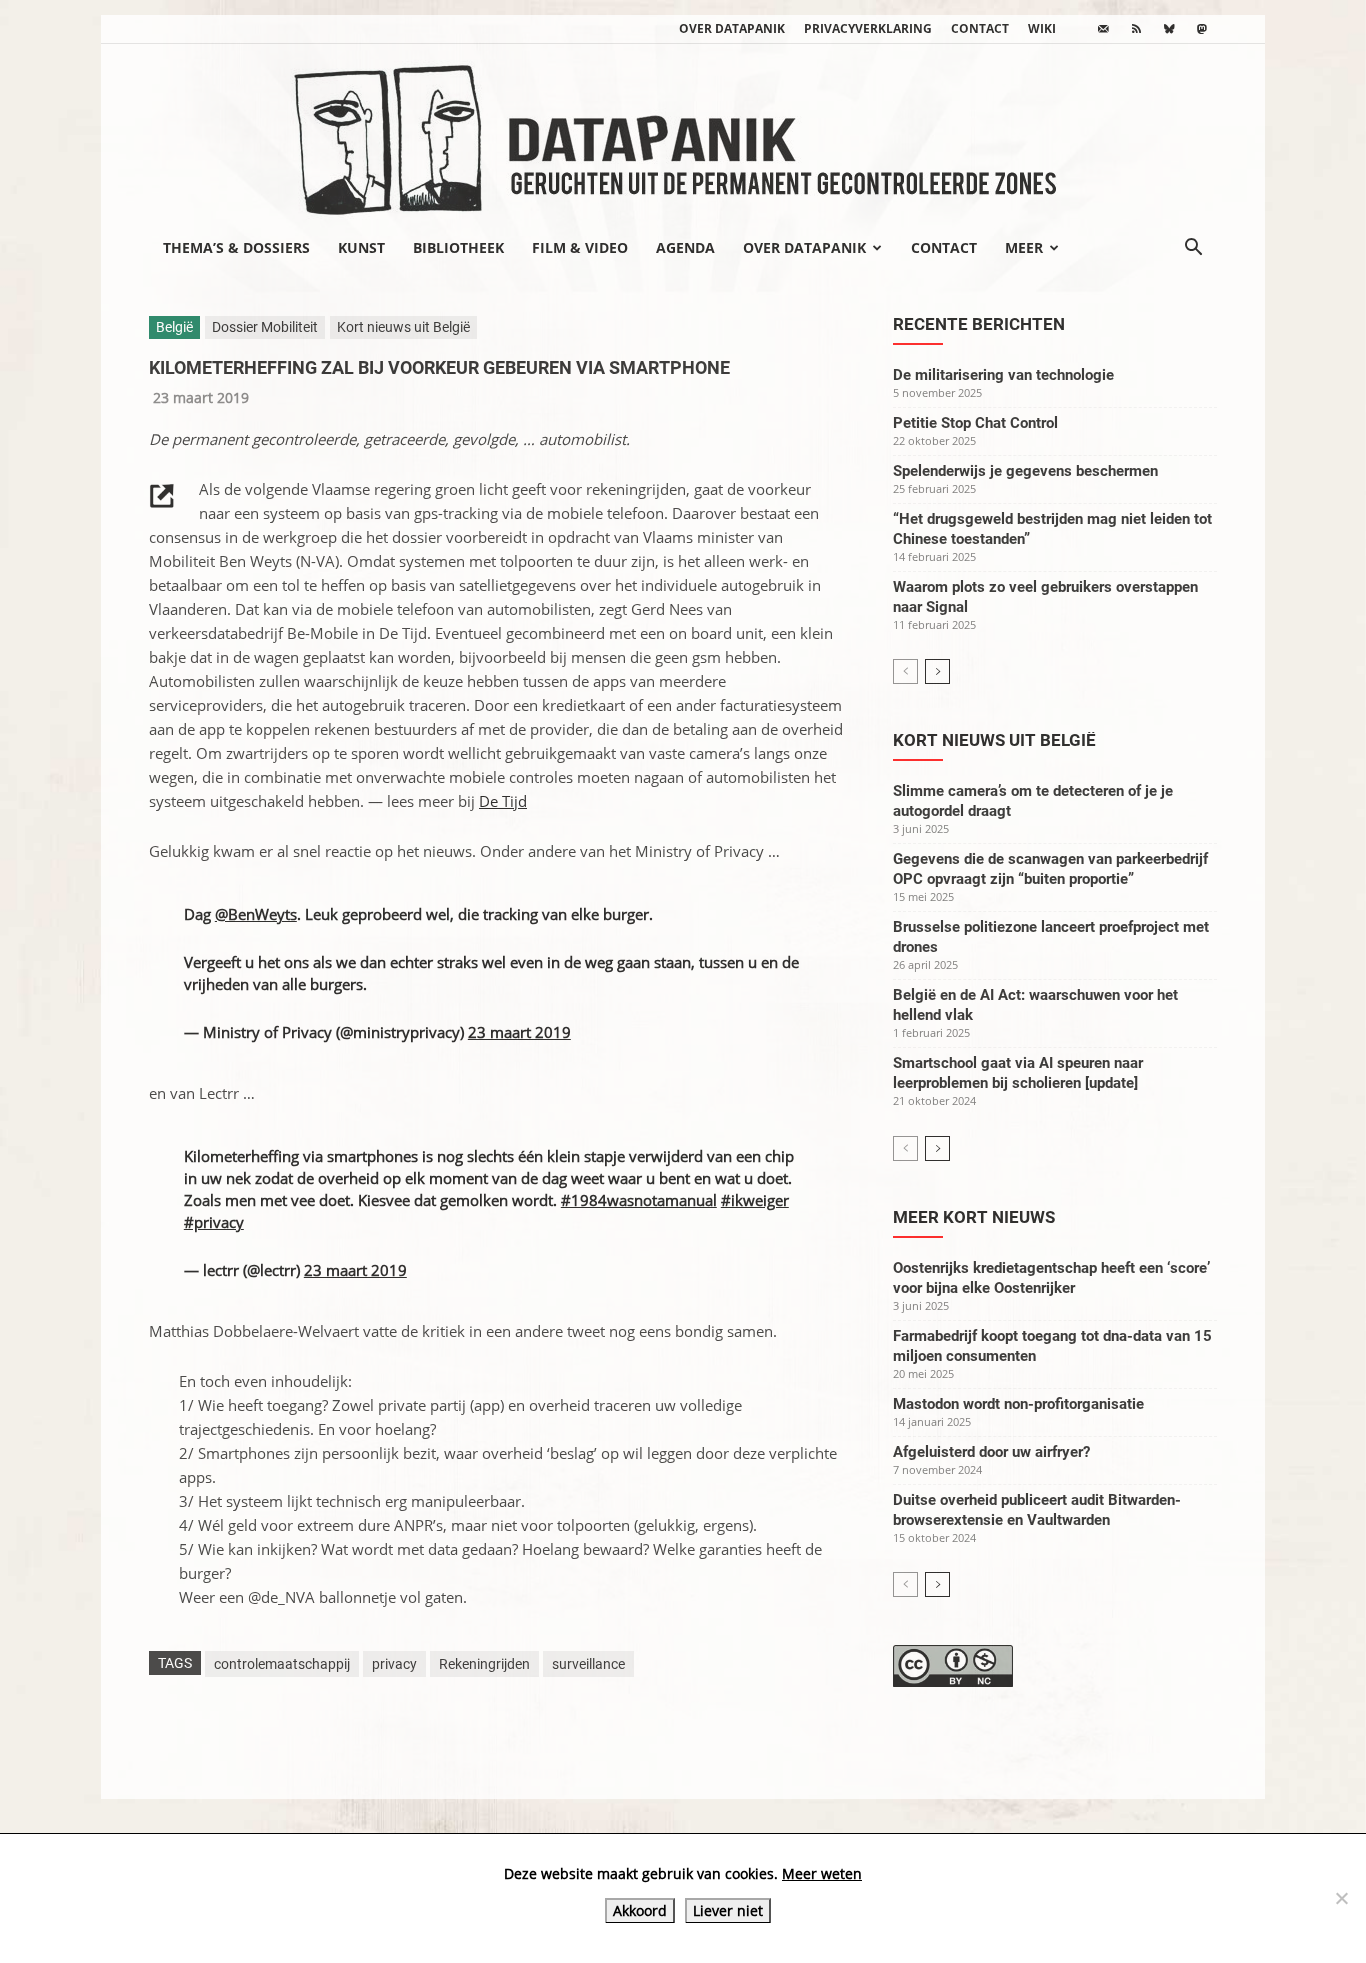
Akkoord (640, 1910)
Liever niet (728, 1910)
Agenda (685, 247)
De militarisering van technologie (1003, 375)
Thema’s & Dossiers (236, 247)
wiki (1042, 28)
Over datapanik (732, 28)
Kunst (361, 247)
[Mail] (1103, 29)
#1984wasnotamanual (639, 1200)
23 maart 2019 (519, 1032)
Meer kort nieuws (974, 1217)
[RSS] (1136, 29)
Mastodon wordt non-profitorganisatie (1018, 1404)
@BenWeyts (256, 914)
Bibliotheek (458, 247)
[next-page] (937, 671)
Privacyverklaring (868, 28)
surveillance (588, 1664)
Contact (980, 28)
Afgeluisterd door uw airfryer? (991, 1452)
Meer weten (822, 1873)
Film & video (580, 247)
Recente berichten (979, 324)
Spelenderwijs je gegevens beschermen (1025, 471)
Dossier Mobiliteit (265, 327)
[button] (1193, 249)
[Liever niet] (1341, 1898)
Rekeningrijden (484, 1664)
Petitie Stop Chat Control (975, 423)
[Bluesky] (1169, 29)
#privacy (214, 1222)
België (174, 327)
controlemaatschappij (282, 1664)
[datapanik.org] (683, 134)
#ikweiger (755, 1200)
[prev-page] (905, 671)
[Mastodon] (1202, 29)
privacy (394, 1664)
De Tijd (503, 801)
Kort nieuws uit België (403, 327)
